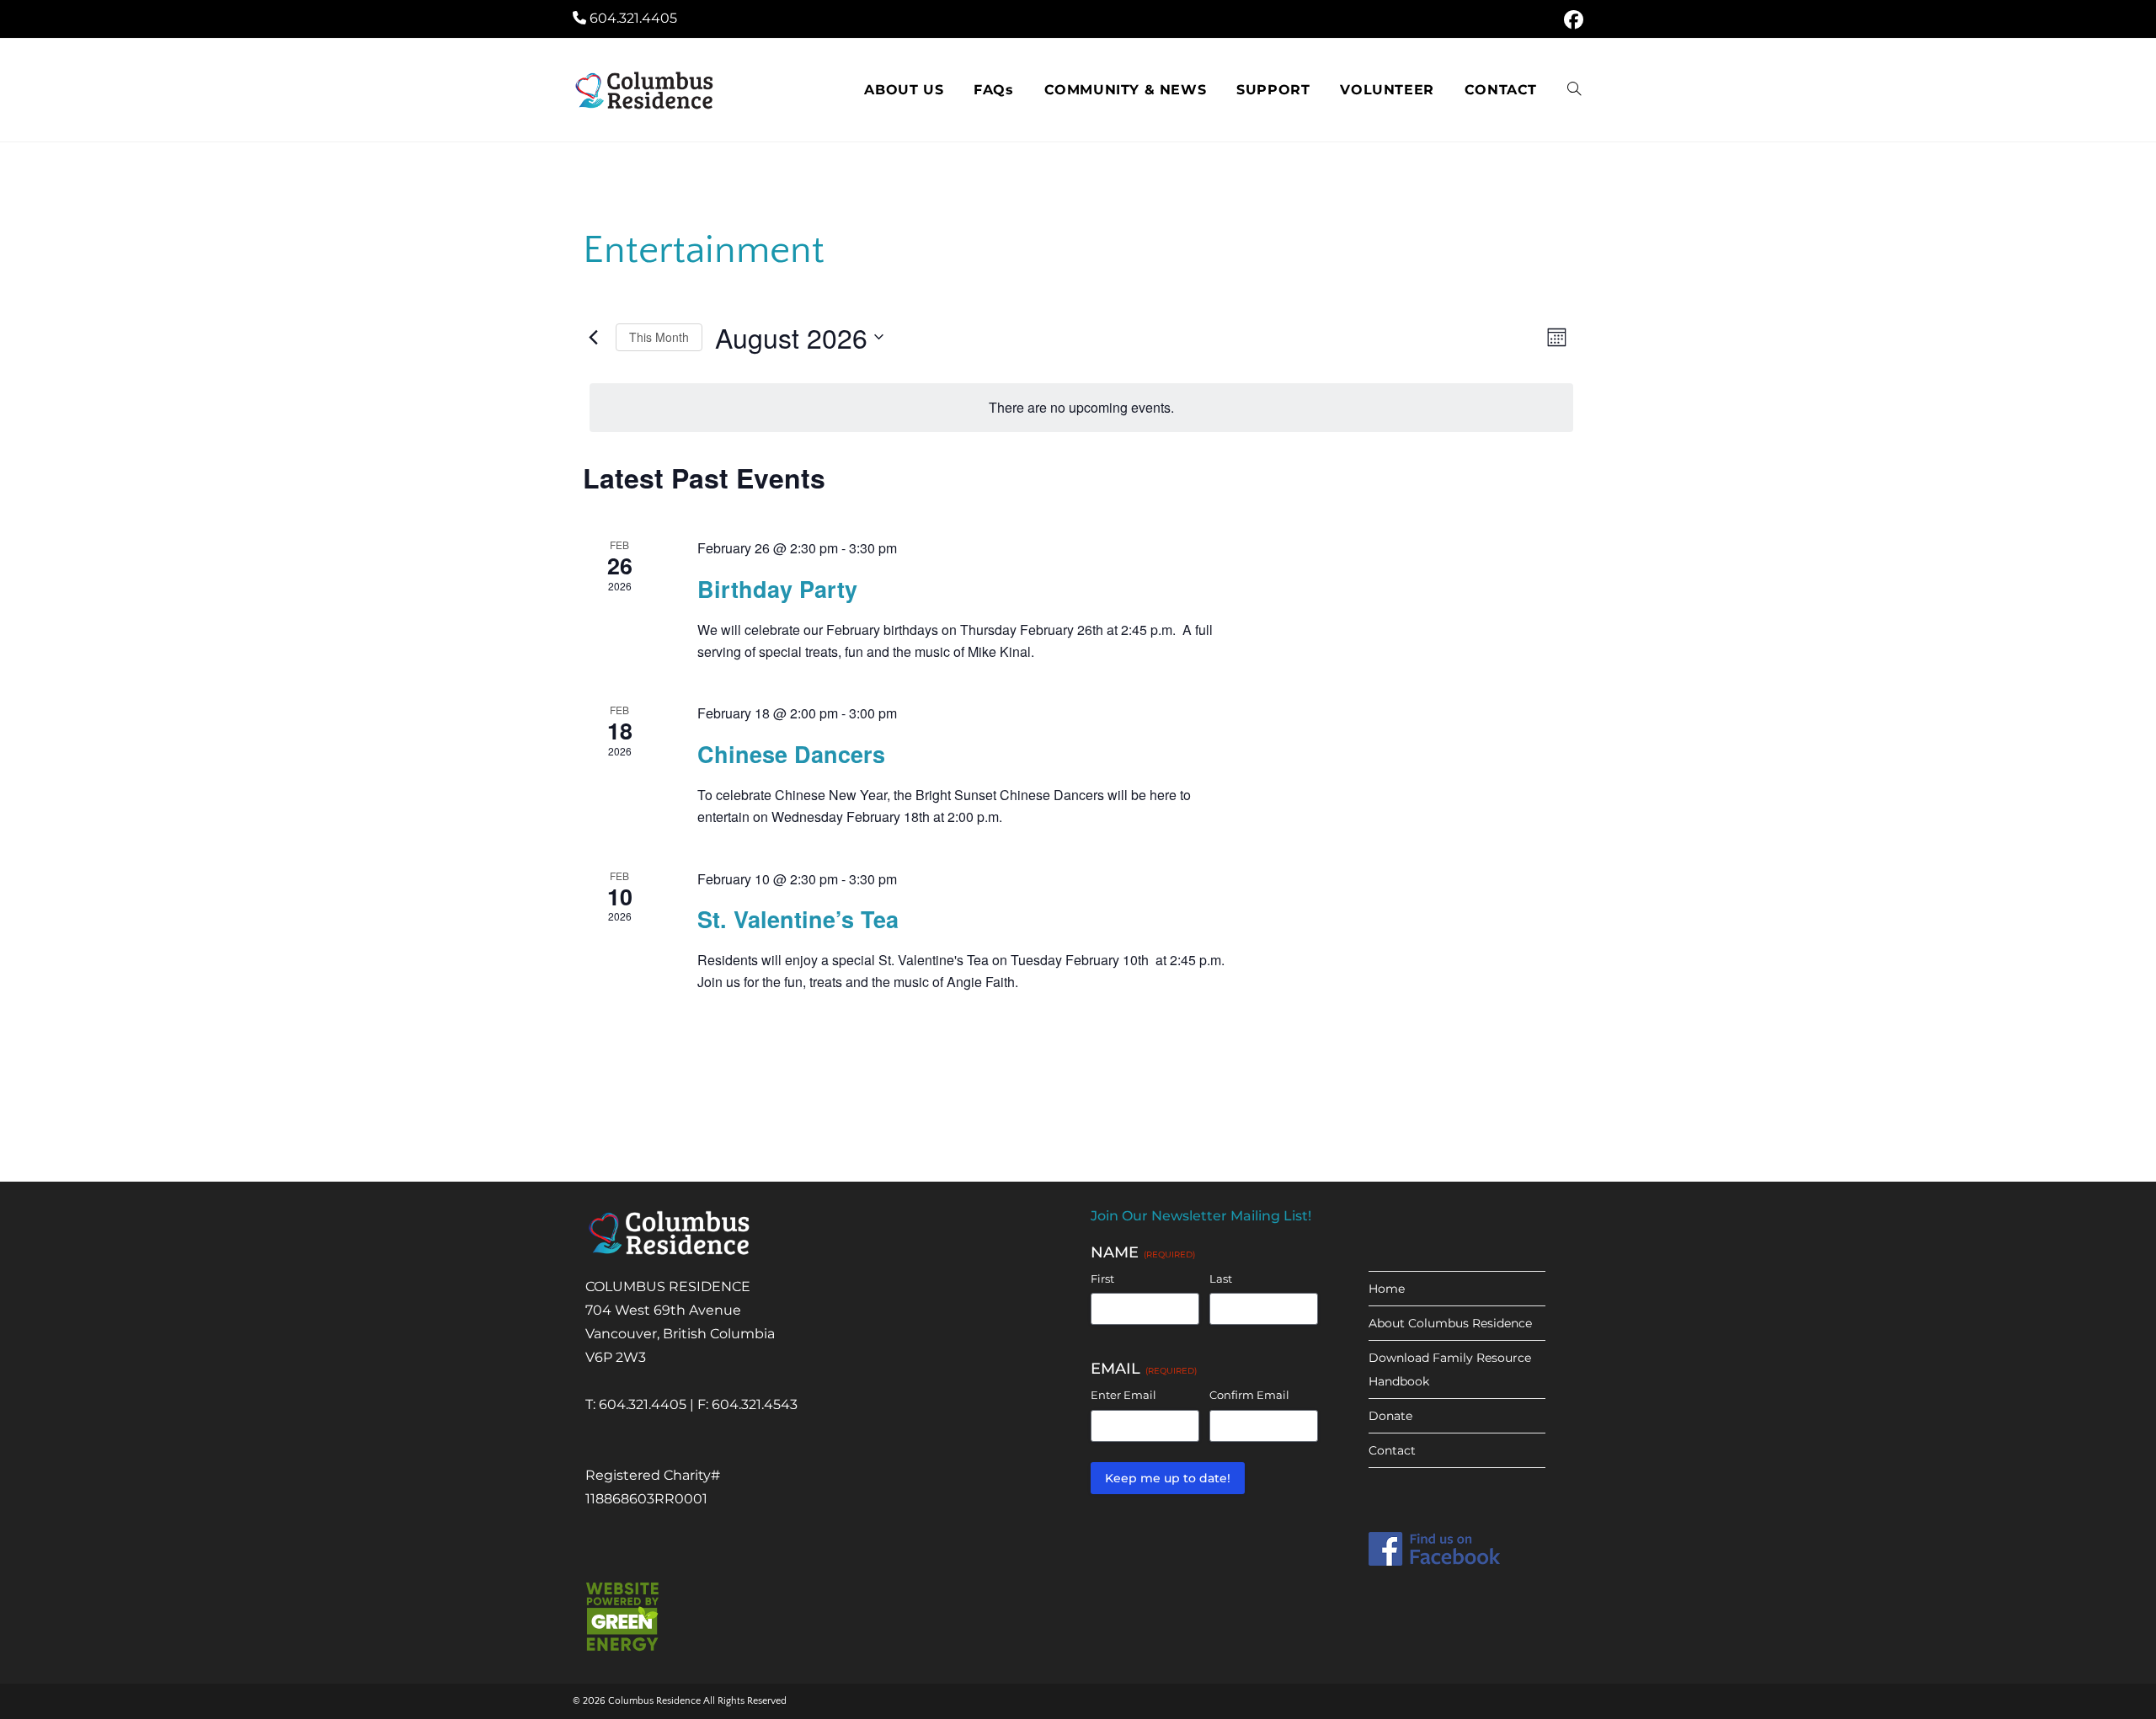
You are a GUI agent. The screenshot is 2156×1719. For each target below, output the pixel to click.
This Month (659, 337)
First (1102, 1279)
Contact (1392, 1450)
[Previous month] (593, 337)
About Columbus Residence (1450, 1323)
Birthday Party (777, 589)
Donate (1390, 1416)
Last (1221, 1279)
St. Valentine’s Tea (798, 919)
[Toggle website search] (1574, 90)
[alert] (1081, 408)
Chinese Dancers (791, 754)
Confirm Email (1249, 1395)
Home (1387, 1289)
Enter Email (1123, 1395)
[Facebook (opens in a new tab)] (1571, 20)
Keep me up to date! (1168, 1478)
